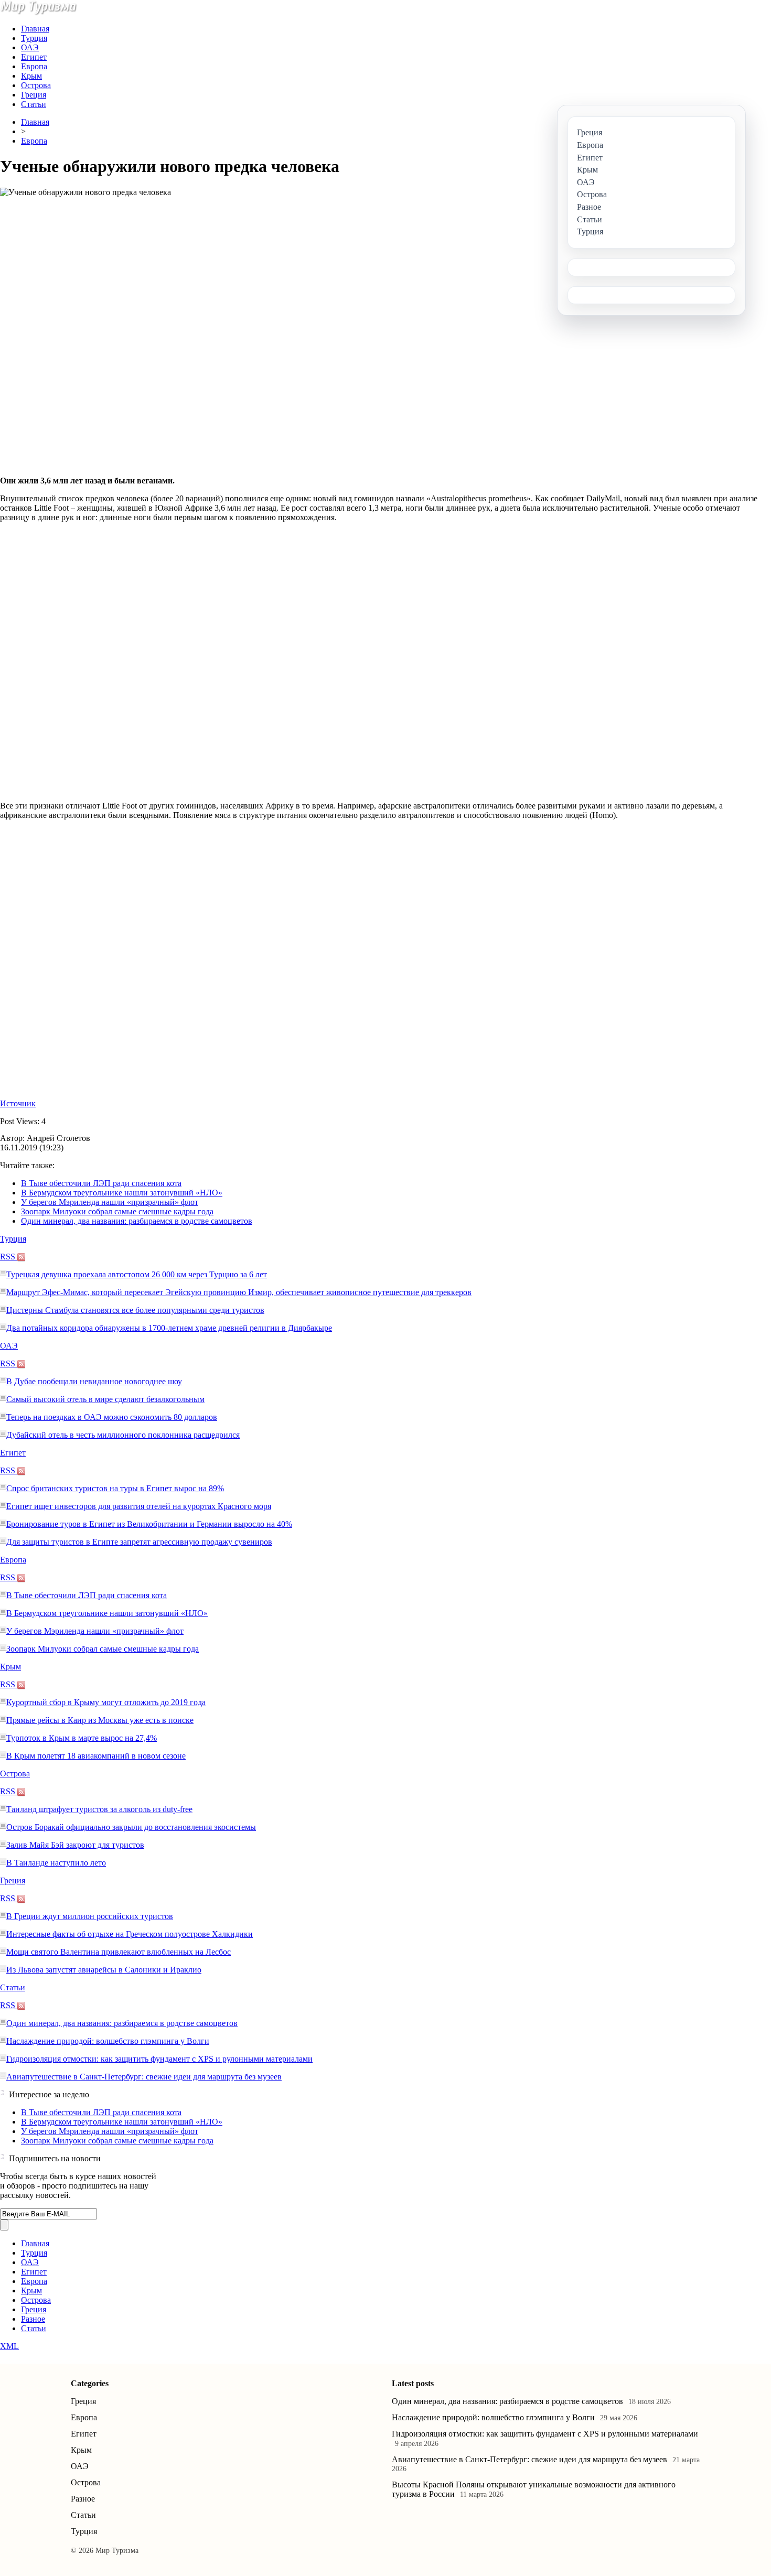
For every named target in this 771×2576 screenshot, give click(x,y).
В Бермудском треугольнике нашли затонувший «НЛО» (122, 1193)
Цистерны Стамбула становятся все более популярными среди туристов (135, 1310)
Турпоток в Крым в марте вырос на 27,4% (82, 1738)
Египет (34, 57)
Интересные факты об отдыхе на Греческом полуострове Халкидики (130, 1934)
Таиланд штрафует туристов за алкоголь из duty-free (99, 1809)
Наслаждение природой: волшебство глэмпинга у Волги (108, 2041)
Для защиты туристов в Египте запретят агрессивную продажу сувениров (139, 1542)
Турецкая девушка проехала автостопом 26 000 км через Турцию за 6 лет (137, 1274)
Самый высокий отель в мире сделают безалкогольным (105, 1399)
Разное (33, 2319)
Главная (35, 29)
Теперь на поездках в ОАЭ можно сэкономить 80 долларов (112, 1417)
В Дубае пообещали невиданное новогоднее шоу (94, 1381)
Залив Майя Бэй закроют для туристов (75, 1845)
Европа (34, 66)
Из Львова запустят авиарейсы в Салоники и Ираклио (104, 1970)
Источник (18, 1103)
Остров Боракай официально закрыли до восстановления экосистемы (131, 1827)
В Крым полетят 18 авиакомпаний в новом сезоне (96, 1756)
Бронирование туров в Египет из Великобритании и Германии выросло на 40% (149, 1524)
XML (9, 2346)
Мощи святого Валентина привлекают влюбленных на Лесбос (119, 1952)
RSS (9, 1257)
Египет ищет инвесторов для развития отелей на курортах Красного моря (139, 1506)
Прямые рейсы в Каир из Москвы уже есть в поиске (100, 1720)
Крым (31, 76)
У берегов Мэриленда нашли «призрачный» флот (110, 1202)
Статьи (34, 104)
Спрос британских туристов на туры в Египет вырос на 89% (115, 1488)
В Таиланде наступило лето (56, 1863)
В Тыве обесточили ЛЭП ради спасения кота (101, 1183)
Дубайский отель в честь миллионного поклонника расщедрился (123, 1435)
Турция (34, 38)
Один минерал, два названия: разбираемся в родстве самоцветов (137, 1221)
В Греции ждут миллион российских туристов (90, 1916)
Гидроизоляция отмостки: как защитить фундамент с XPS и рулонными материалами (159, 2059)
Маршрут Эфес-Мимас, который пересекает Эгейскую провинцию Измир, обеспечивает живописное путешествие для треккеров (239, 1292)
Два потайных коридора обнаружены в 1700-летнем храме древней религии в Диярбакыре (169, 1328)
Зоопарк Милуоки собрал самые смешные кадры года (117, 1211)
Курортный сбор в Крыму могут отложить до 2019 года (106, 1702)
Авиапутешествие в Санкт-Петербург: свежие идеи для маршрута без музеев (144, 2077)
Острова (36, 85)
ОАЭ (30, 47)
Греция (34, 95)
